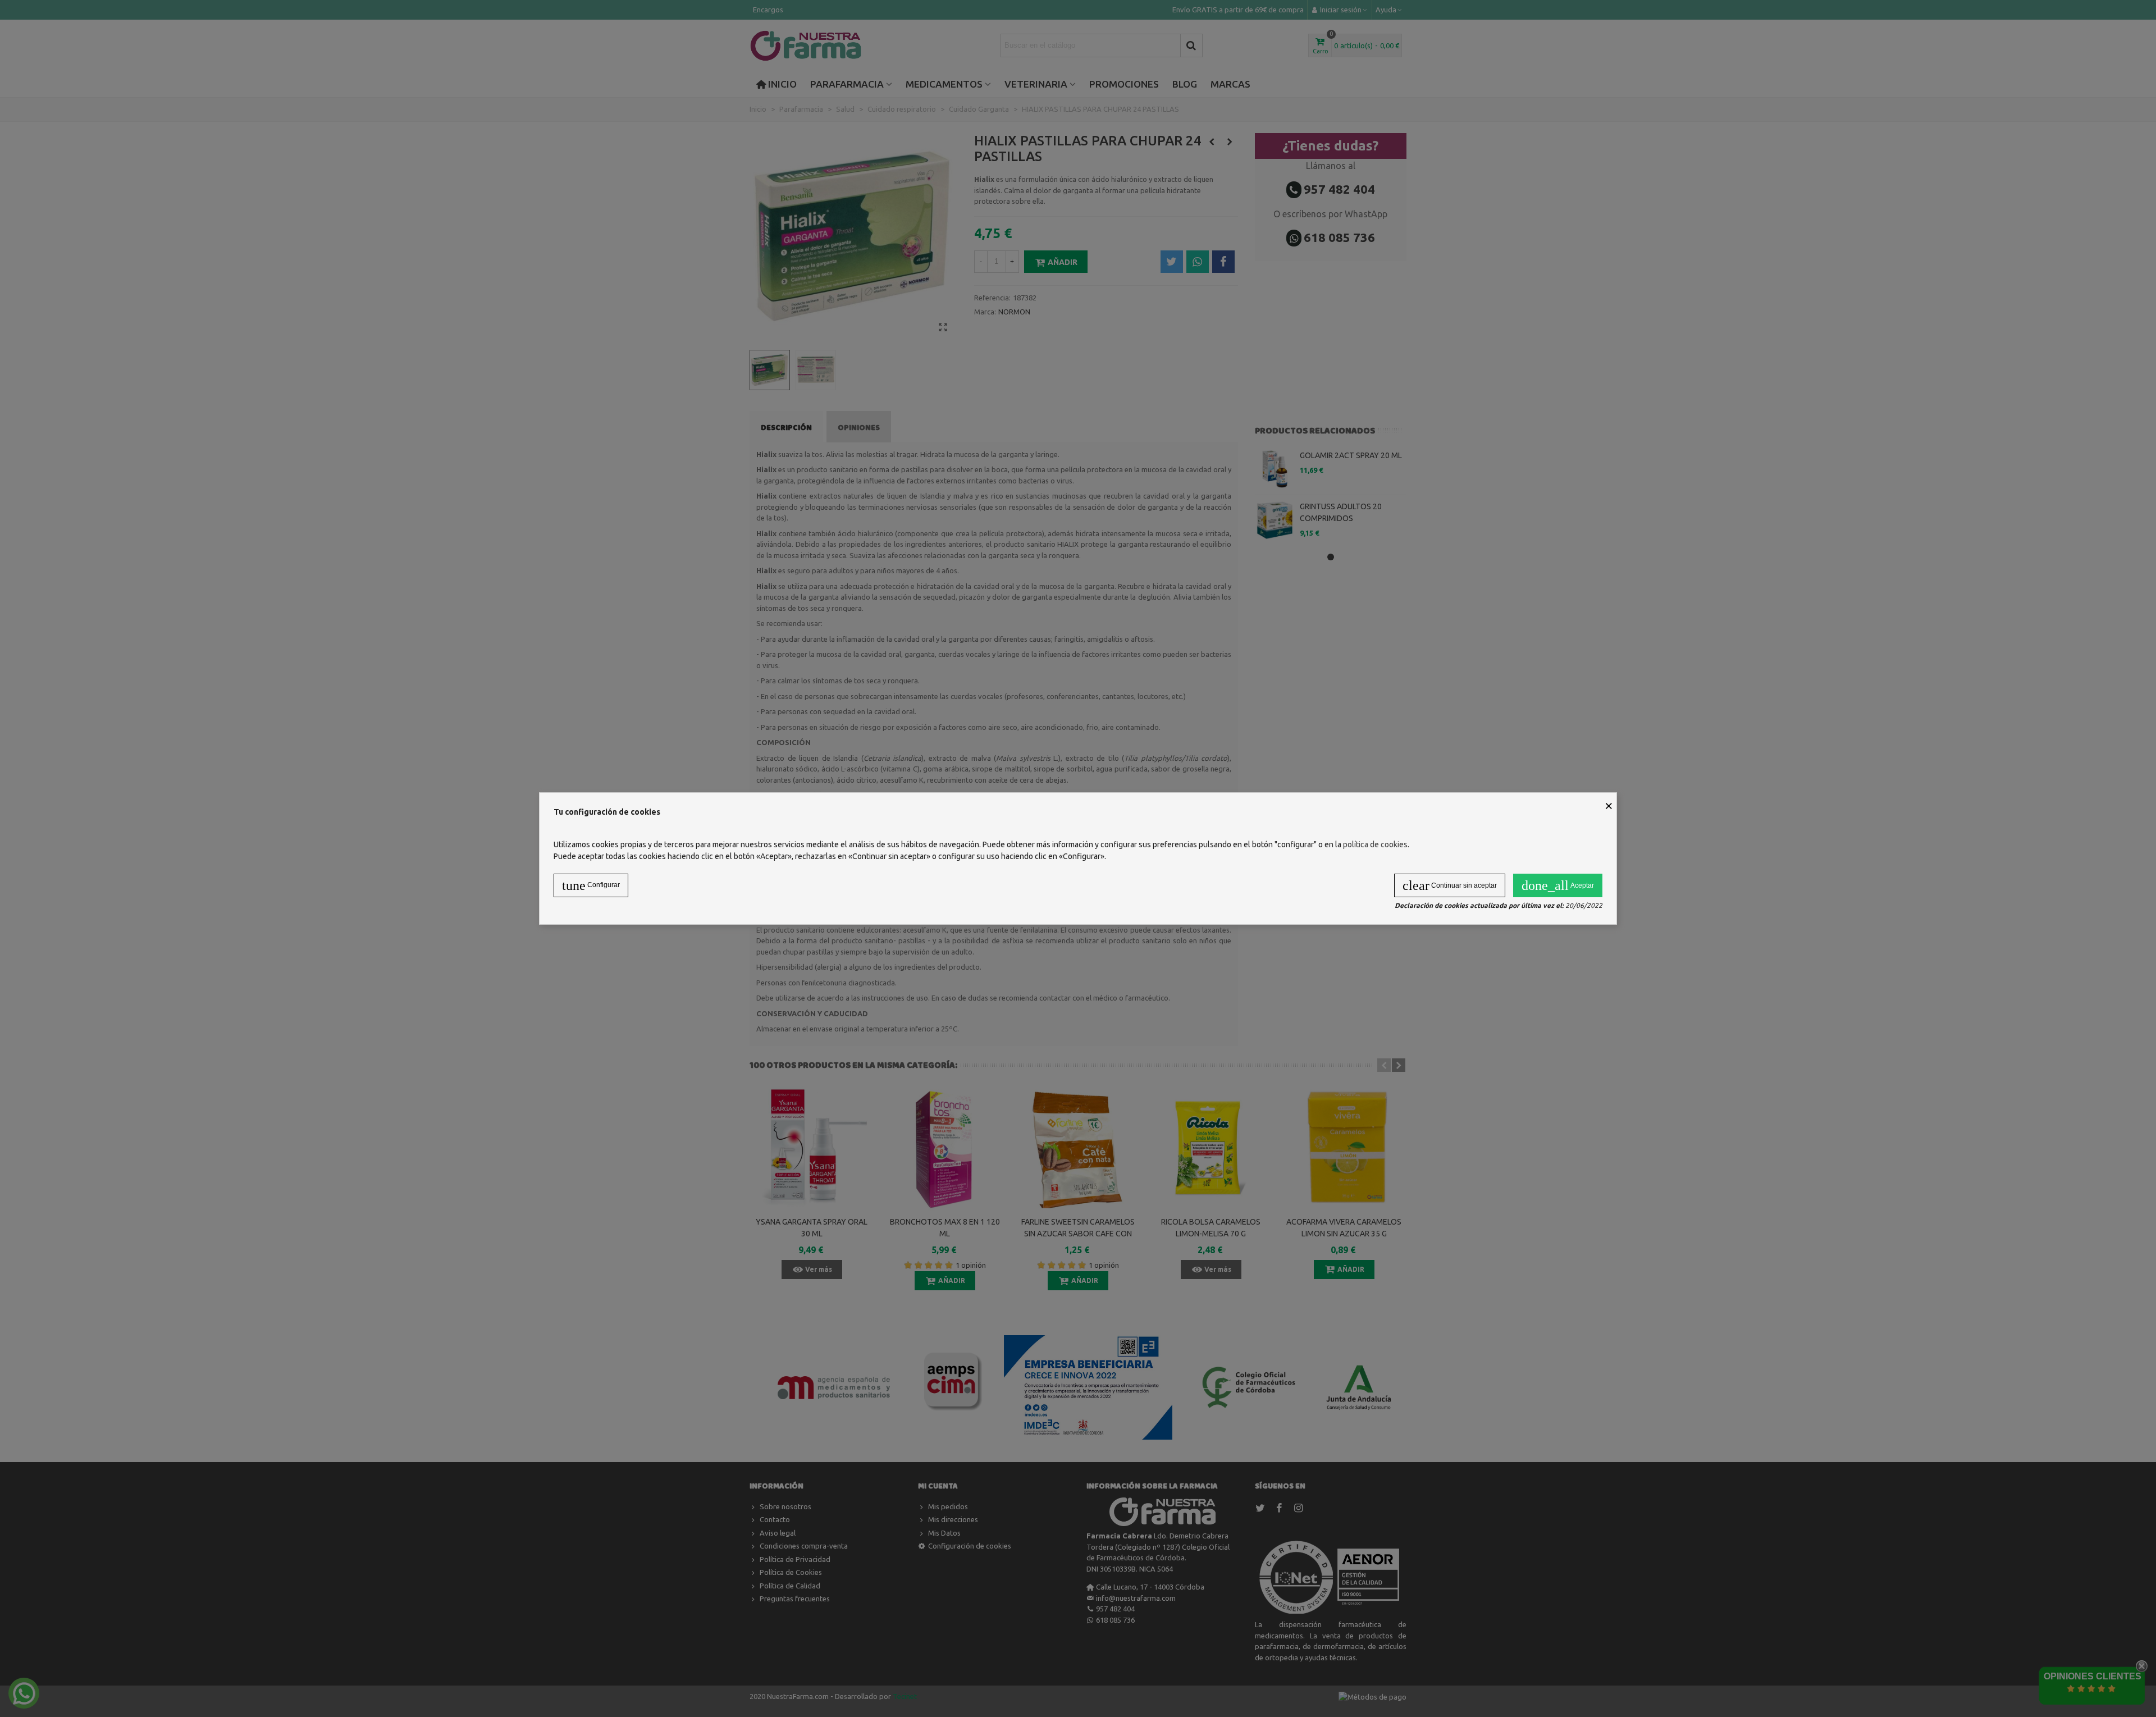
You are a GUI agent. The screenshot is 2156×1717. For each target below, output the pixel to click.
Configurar (591, 885)
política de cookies (1375, 844)
